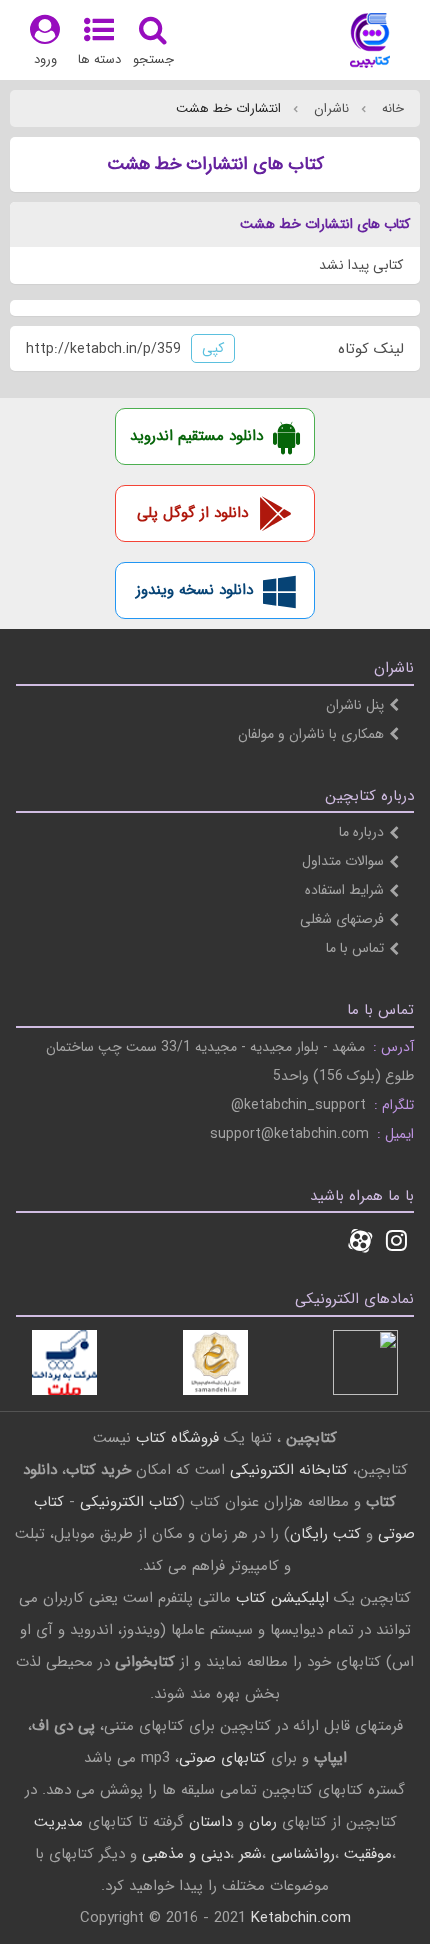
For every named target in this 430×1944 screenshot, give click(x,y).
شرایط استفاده (344, 890)
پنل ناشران (355, 705)
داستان (210, 1822)
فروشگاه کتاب (177, 1438)
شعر (250, 1854)
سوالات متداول (343, 861)
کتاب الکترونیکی (129, 1502)
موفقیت (368, 1854)
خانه (391, 108)
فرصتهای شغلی (342, 919)
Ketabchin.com (301, 1918)
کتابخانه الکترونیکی (286, 1470)
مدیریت (58, 1822)
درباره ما (361, 832)
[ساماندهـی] (215, 1362)
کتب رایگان (325, 1534)
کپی (213, 348)
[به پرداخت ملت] (64, 1362)
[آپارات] (360, 1243)
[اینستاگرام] (396, 1243)
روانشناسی (303, 1854)
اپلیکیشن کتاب (282, 1598)
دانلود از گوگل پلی (192, 513)
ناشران (329, 108)
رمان (263, 1822)
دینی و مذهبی (186, 1854)
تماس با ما (355, 948)
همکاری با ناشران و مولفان (311, 734)
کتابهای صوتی (222, 1758)
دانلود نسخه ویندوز (194, 590)
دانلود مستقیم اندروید (196, 436)
